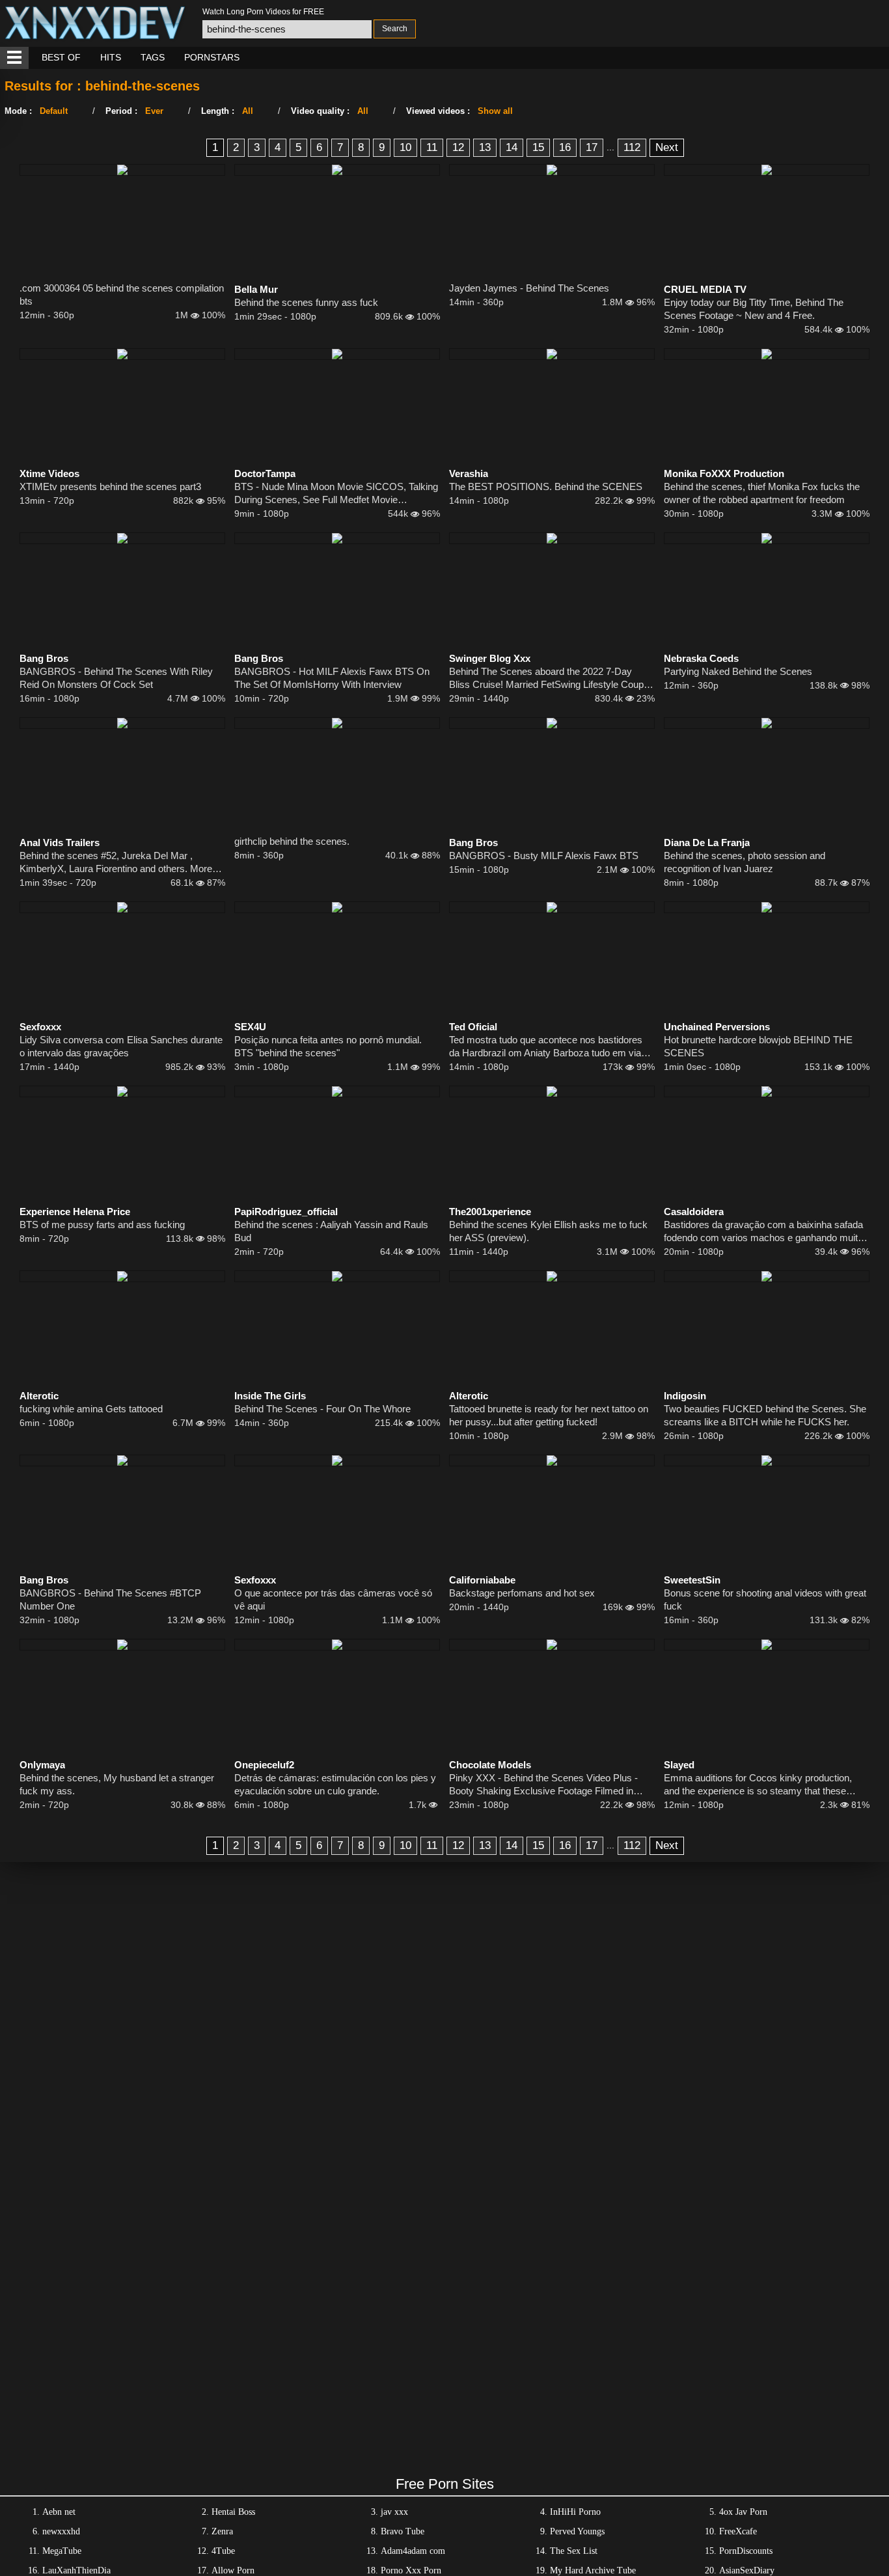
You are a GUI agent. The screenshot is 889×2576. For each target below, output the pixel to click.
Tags (153, 57)
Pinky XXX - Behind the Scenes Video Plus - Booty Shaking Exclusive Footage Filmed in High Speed (543, 1785)
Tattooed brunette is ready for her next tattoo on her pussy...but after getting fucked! (549, 1415)
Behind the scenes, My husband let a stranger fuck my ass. (117, 1784)
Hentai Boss (233, 2512)
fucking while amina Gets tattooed (91, 1409)
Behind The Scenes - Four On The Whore (322, 1409)
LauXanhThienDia (76, 2570)
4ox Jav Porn (743, 2512)
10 (405, 147)
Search (395, 29)
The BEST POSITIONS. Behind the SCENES (546, 486)
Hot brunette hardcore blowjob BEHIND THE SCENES (758, 1046)
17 (592, 147)
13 (485, 147)
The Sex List (574, 2551)
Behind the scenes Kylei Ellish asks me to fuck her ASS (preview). (548, 1231)
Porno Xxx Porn (411, 2570)
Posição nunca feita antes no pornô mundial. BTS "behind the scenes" (328, 1046)
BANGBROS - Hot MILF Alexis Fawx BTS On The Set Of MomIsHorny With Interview (332, 678)
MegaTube (62, 2551)
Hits (111, 57)
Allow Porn (233, 2570)
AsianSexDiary (747, 2570)
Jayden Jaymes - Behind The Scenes (529, 288)
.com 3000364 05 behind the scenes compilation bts (122, 295)
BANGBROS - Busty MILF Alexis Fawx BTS (544, 856)
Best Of (61, 57)
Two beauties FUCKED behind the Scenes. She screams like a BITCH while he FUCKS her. (765, 1415)
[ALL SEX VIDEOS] (14, 58)
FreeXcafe (738, 2531)
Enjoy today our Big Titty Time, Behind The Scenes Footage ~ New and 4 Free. (754, 309)
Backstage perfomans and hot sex (522, 1593)
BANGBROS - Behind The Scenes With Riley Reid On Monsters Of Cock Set (116, 678)
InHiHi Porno (575, 2512)
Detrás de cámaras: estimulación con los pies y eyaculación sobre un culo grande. (335, 1784)
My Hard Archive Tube (593, 2570)
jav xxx (394, 2512)
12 (458, 147)
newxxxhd (61, 2531)
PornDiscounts (746, 2551)
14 (512, 147)
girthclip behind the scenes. (292, 841)
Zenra (222, 2531)
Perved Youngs (577, 2531)
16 (565, 147)
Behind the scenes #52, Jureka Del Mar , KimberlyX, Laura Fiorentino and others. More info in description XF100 (116, 863)
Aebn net (59, 2512)
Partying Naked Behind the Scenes (738, 671)
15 (538, 147)
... (610, 147)
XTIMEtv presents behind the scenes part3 (110, 486)
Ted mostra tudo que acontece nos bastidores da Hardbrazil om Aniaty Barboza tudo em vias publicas (548, 1047)
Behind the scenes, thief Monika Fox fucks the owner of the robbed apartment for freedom (762, 493)
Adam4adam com (413, 2551)
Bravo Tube (403, 2531)
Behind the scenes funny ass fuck (306, 302)
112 (632, 147)
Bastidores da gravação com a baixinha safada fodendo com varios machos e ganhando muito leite (763, 1232)
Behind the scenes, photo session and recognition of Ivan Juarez (745, 862)
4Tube (223, 2551)
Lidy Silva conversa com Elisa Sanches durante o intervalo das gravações (121, 1046)
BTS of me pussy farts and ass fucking (102, 1225)
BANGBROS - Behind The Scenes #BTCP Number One (110, 1599)
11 (432, 147)
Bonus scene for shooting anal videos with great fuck (765, 1599)
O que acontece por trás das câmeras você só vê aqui (333, 1599)
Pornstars (212, 57)
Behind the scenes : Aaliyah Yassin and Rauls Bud (331, 1231)
